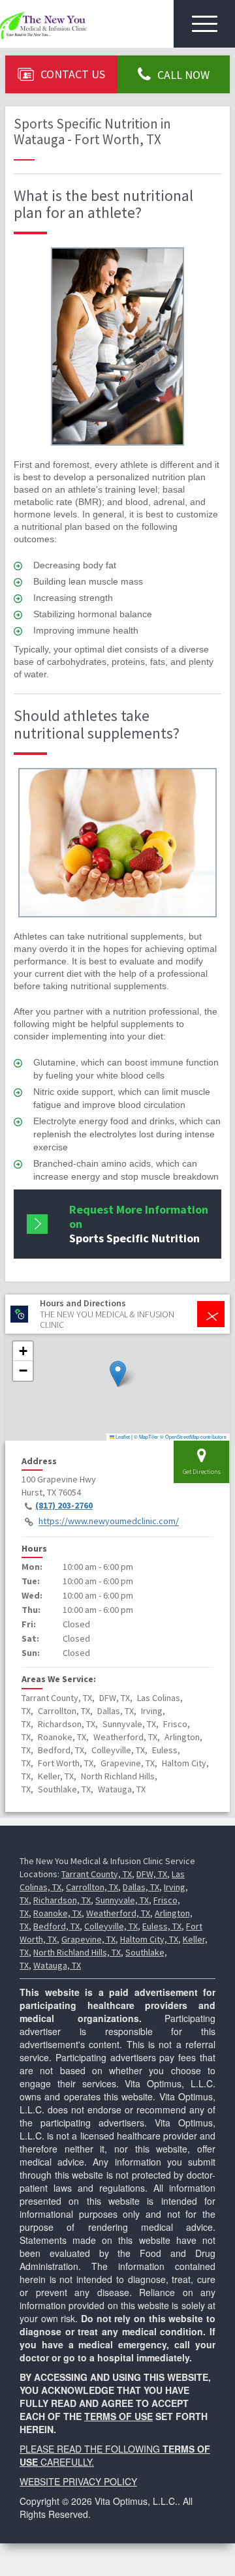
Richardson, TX (62, 1900)
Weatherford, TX (118, 1913)
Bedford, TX (56, 1926)
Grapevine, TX (88, 1939)
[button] (118, 1374)
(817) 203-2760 (64, 1505)
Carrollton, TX (92, 1887)
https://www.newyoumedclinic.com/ (109, 1522)
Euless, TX (162, 1926)
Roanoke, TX (57, 1913)
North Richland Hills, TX (77, 1952)
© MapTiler (146, 1436)
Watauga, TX (57, 1965)
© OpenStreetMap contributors (193, 1436)
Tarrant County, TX (97, 1874)
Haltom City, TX (149, 1939)
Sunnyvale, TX (122, 1900)
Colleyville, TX (111, 1926)
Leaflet (122, 1436)
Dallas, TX (141, 1887)
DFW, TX (152, 1874)
